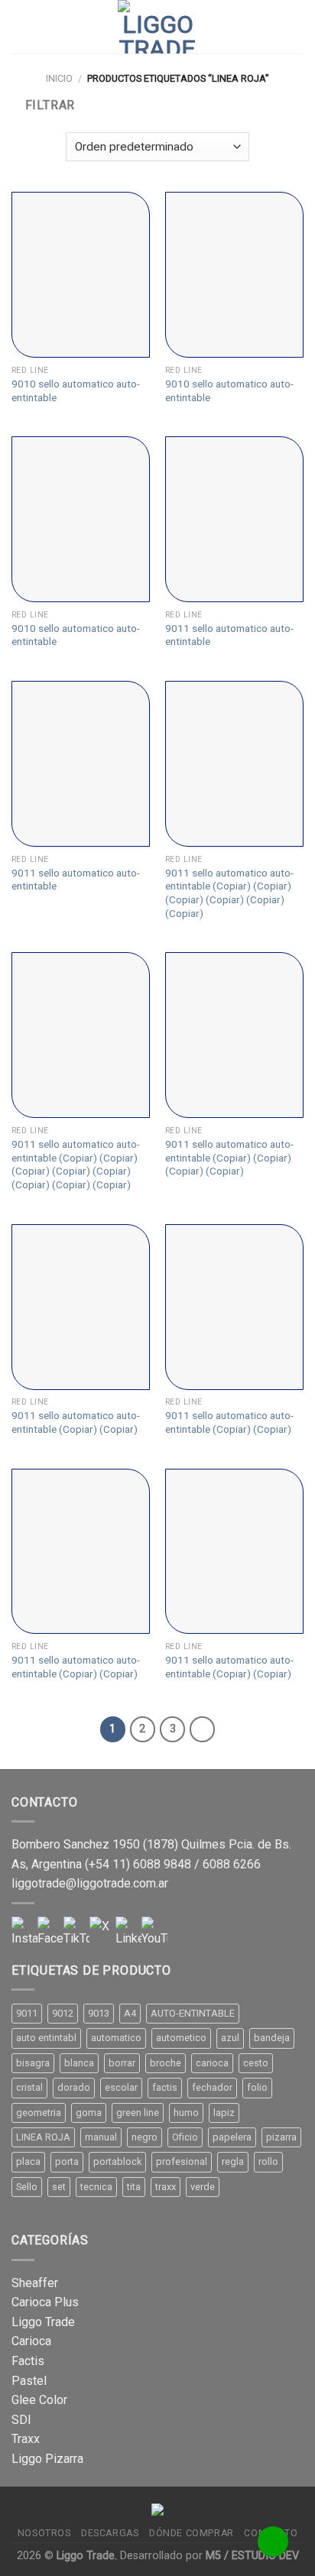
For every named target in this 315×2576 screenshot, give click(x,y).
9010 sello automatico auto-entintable (76, 390)
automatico (116, 2038)
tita (134, 2187)
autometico (181, 2038)
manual (101, 2137)
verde (203, 2187)
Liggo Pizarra (47, 2459)
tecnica (96, 2187)
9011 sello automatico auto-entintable (229, 635)
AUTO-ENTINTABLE (193, 2013)
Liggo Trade (43, 2322)
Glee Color (39, 2400)
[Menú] (21, 26)
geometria (39, 2113)
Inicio (59, 78)
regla (233, 2161)
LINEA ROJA (43, 2137)
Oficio (185, 2137)
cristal (29, 2087)
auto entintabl (46, 2038)
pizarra (281, 2137)
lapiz (224, 2113)
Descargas (110, 2533)
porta (67, 2161)
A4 (130, 2013)
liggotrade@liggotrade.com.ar (90, 1883)
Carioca (31, 2341)
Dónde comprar (192, 2533)
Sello (27, 2187)
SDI (21, 2420)
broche (166, 2063)
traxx (166, 2187)
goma (89, 2113)
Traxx (26, 2439)
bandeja (272, 2038)
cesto (256, 2063)
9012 (63, 2013)
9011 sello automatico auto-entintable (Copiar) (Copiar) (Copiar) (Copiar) (229, 1157)
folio (257, 2087)
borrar (122, 2063)
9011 (27, 2013)
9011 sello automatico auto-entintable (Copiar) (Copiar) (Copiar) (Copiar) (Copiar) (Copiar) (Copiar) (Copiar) (76, 1164)
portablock (117, 2161)
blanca (79, 2063)
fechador (212, 2087)
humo (186, 2113)
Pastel (29, 2381)
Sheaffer (35, 2283)
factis (165, 2087)
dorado (74, 2087)
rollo (268, 2161)
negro (145, 2137)
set (59, 2187)
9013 (99, 2013)
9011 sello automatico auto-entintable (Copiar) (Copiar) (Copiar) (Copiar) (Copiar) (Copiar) (229, 893)
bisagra (33, 2063)
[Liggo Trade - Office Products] (157, 27)
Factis (28, 2361)
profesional (182, 2161)
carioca (212, 2063)
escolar (121, 2087)
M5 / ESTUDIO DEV (252, 2556)
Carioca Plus (45, 2302)
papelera (232, 2137)
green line (138, 2113)
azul (230, 2038)
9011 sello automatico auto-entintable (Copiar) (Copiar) (76, 1422)
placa (28, 2161)
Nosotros (44, 2533)
